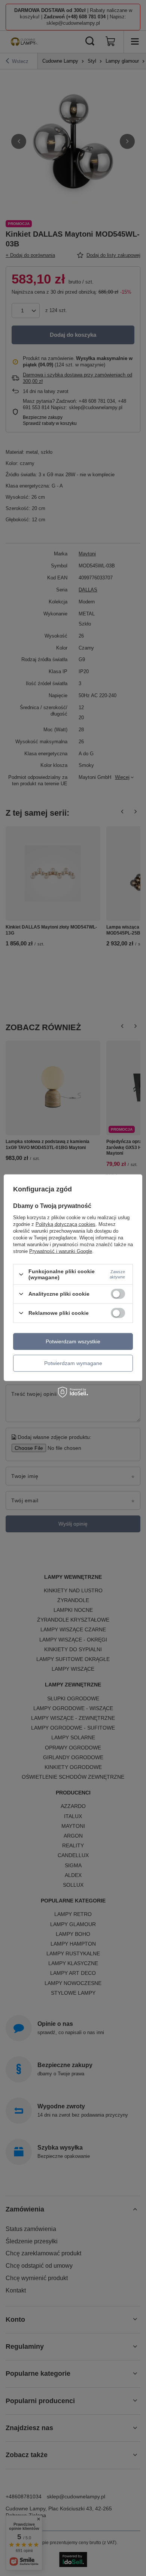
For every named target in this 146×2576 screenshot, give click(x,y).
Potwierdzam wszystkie (73, 1341)
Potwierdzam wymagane (73, 1363)
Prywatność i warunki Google (61, 1251)
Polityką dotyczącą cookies (66, 1224)
